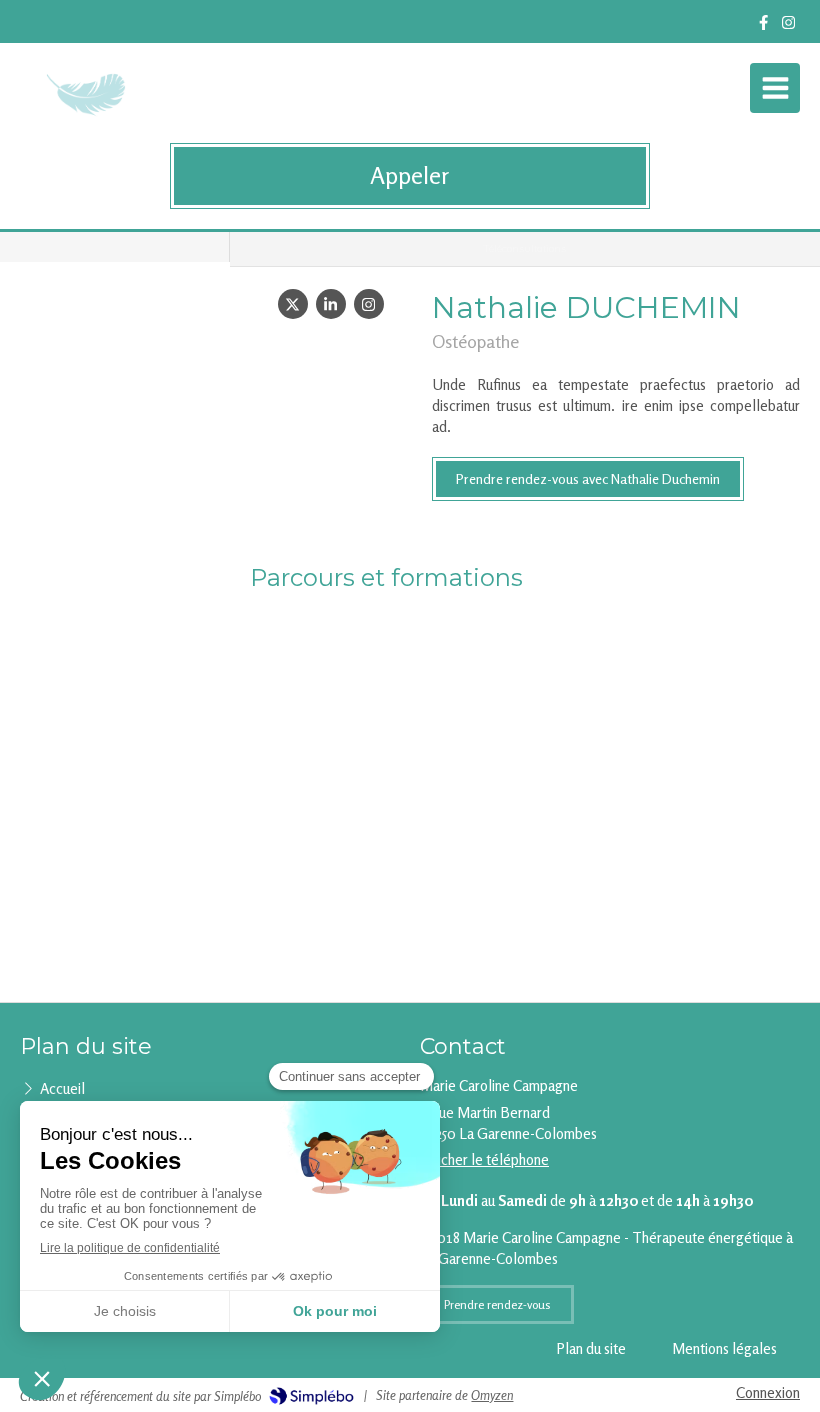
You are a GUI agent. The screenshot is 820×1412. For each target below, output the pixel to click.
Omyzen (492, 1395)
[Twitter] (293, 304)
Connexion (768, 1392)
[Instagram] (788, 26)
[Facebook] (763, 26)
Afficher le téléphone (484, 1159)
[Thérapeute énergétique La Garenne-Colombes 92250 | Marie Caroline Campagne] (88, 93)
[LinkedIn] (331, 304)
